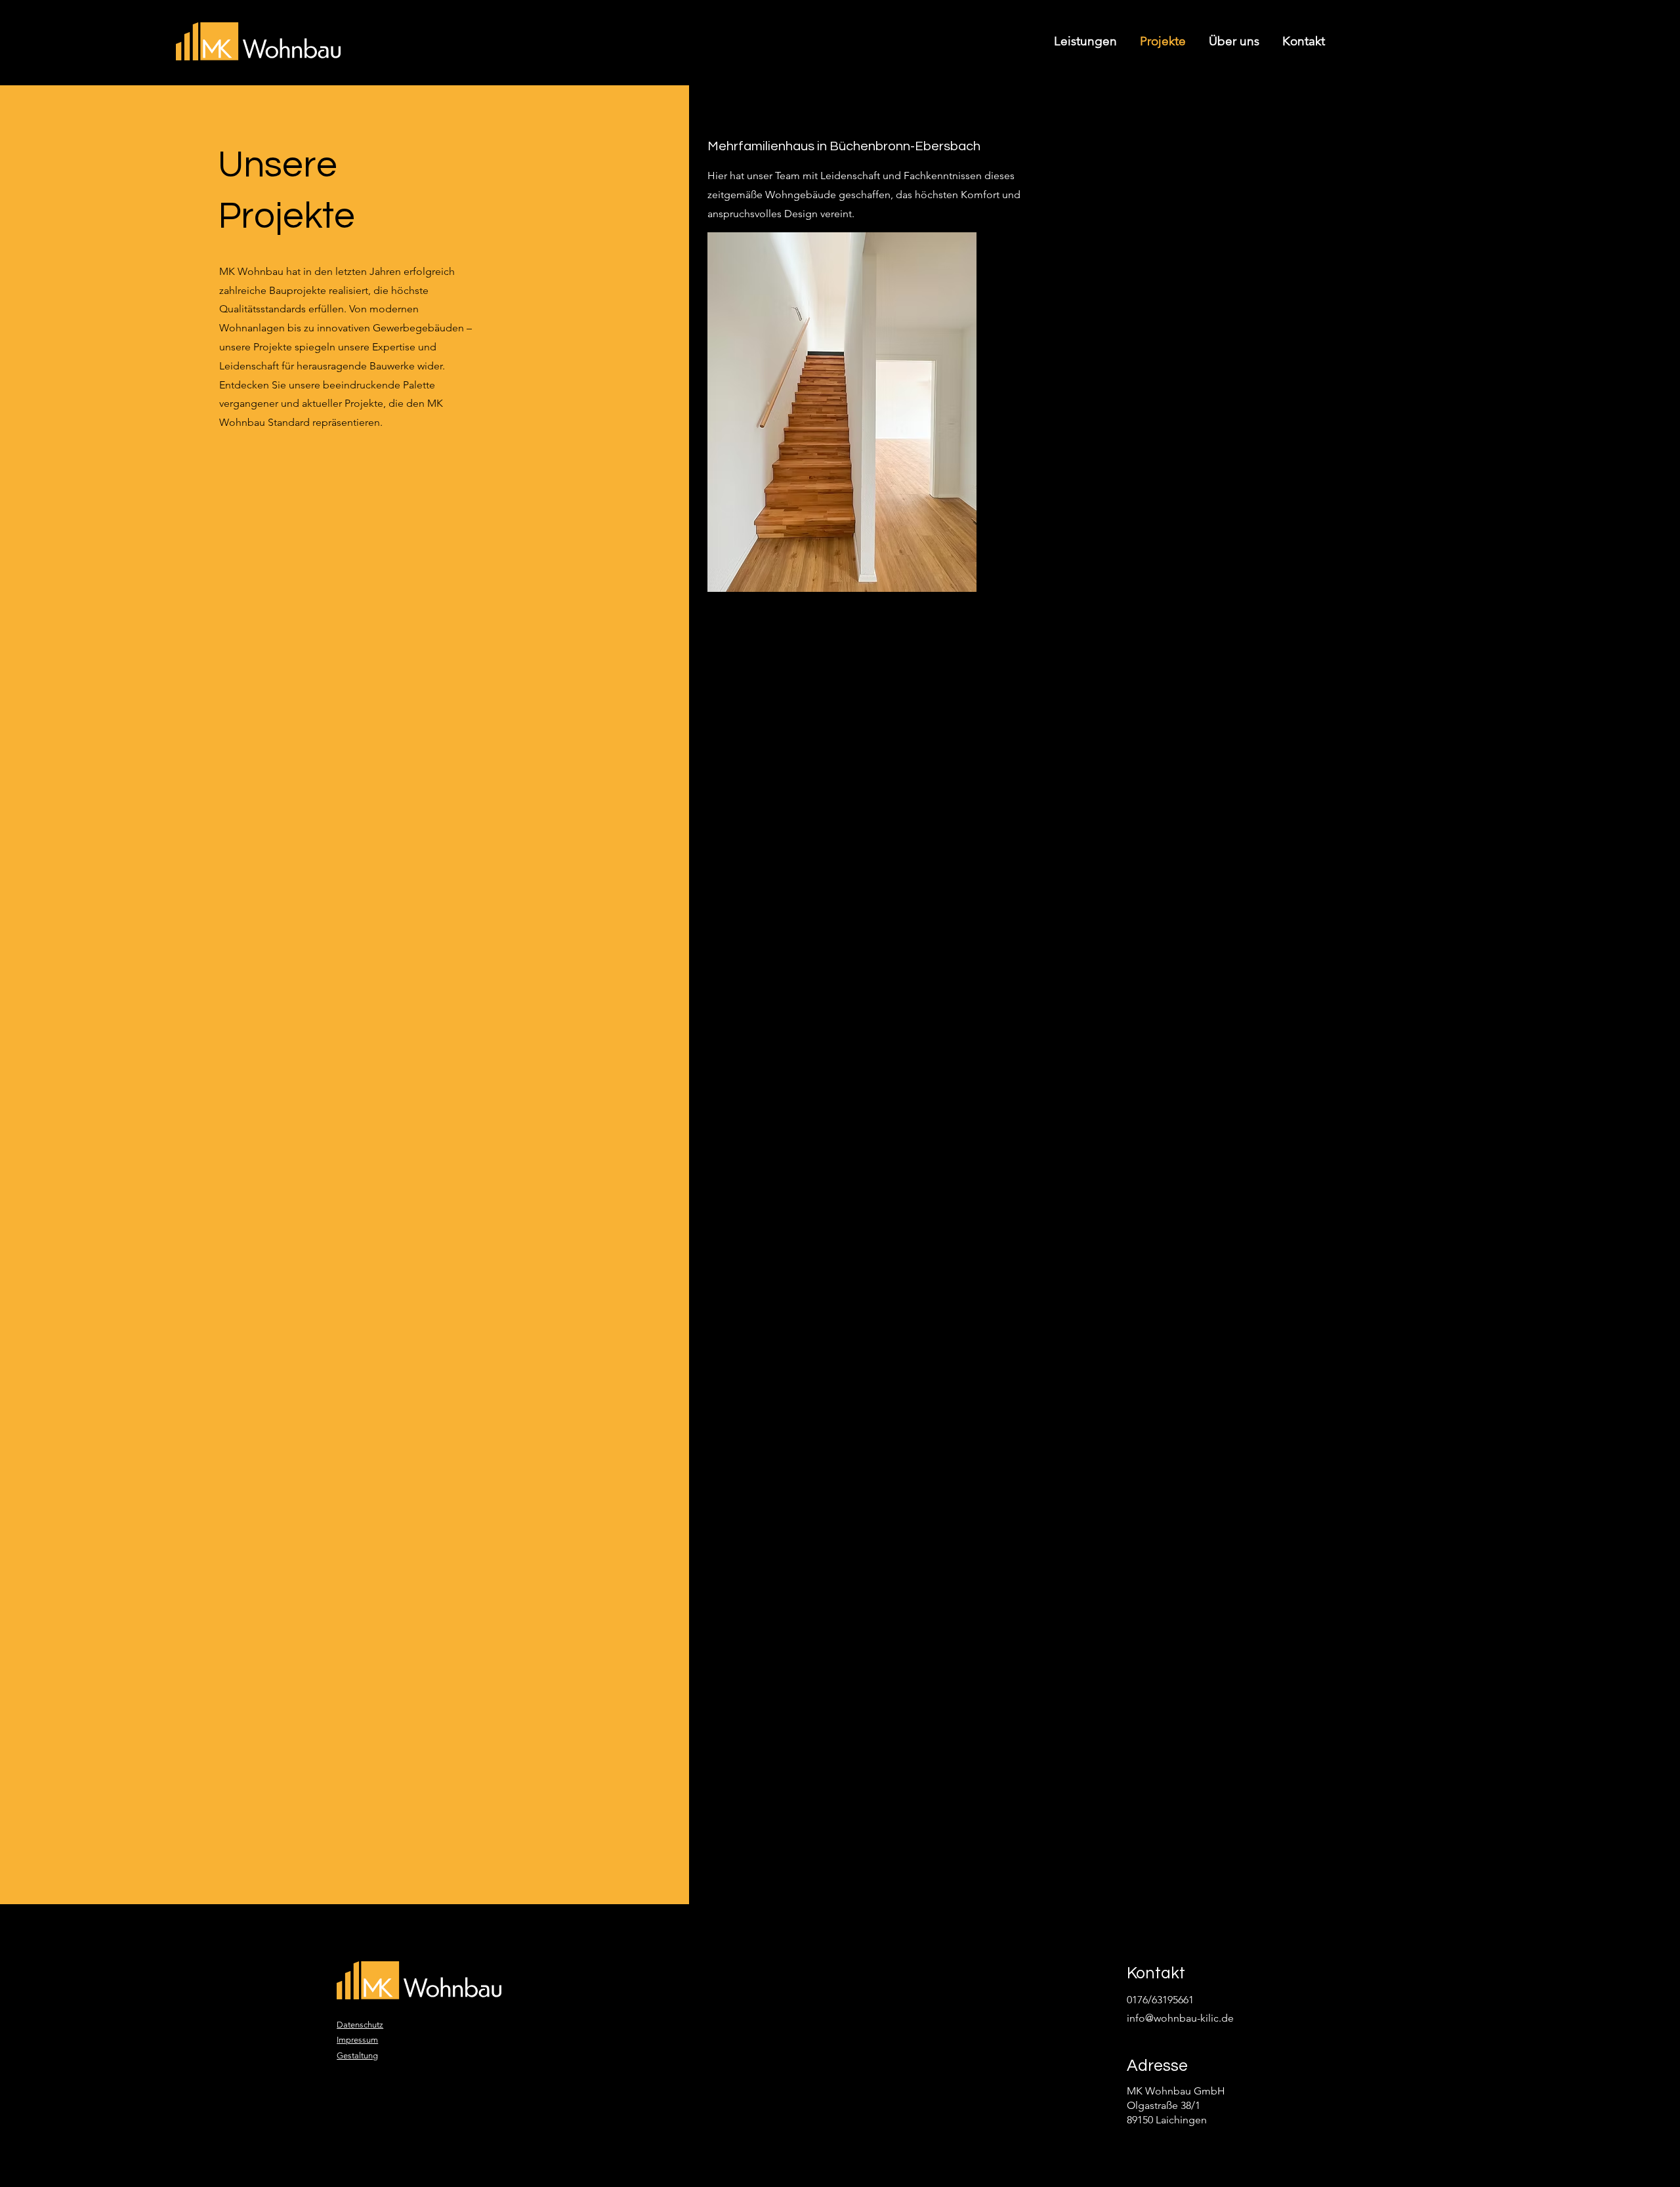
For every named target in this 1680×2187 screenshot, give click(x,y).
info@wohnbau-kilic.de (1180, 2018)
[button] (842, 412)
